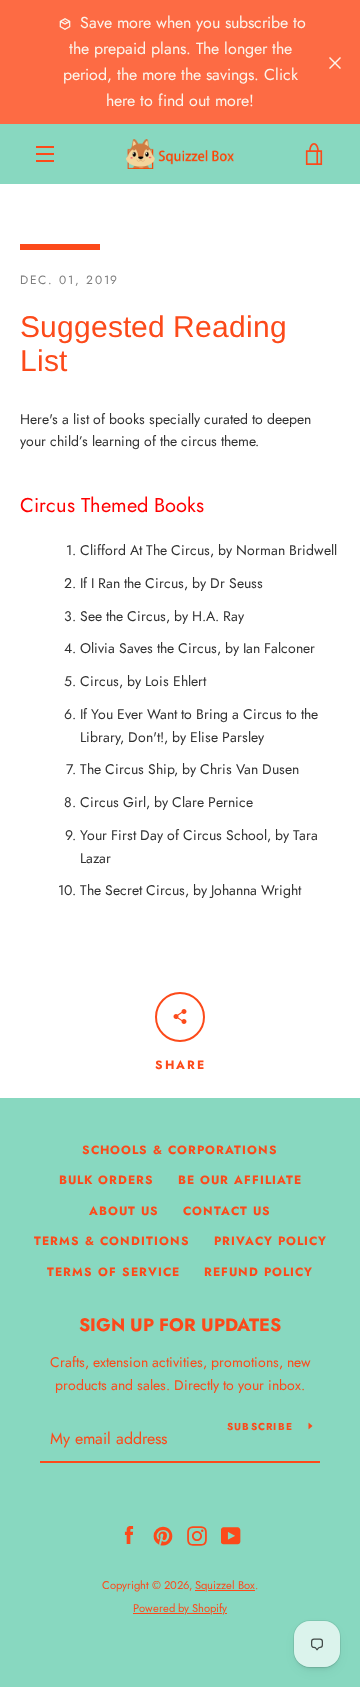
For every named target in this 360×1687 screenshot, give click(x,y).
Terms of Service (113, 1272)
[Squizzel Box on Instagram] (197, 1534)
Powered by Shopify (180, 1608)
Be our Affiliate (240, 1180)
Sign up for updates (180, 1325)
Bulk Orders (106, 1180)
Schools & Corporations (180, 1150)
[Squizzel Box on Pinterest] (163, 1534)
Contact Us (227, 1211)
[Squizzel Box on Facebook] (129, 1534)
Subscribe (260, 1426)
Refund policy (258, 1272)
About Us (124, 1211)
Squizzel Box (225, 1585)
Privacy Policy (270, 1241)
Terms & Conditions (112, 1241)
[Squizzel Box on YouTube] (231, 1534)
